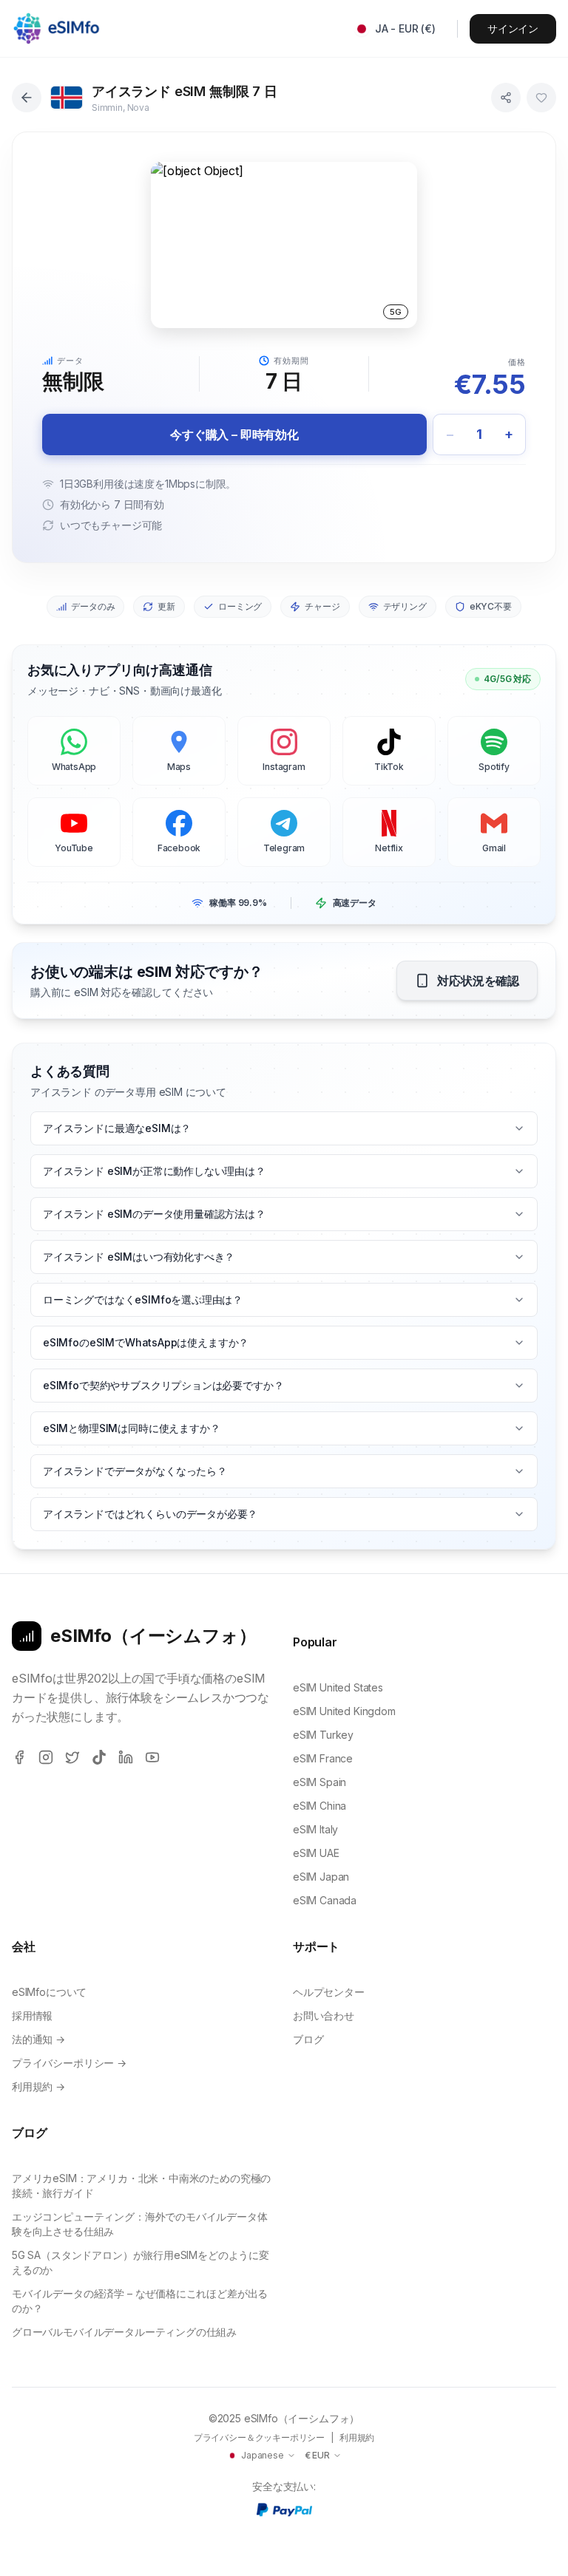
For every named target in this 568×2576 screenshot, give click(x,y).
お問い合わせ (324, 2016)
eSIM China (319, 1806)
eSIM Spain (319, 1782)
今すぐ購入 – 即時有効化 (234, 435)
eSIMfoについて (49, 1992)
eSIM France (323, 1758)
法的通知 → (38, 2039)
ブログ (308, 2039)
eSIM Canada (325, 1900)
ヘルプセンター (329, 1992)
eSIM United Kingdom (344, 1711)
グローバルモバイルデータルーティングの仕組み (124, 2332)
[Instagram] (46, 1757)
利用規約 (357, 2437)
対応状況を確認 (478, 981)
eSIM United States (338, 1687)
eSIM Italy (315, 1829)
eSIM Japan (321, 1877)
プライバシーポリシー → (69, 2063)
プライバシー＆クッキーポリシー (259, 2437)
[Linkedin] (126, 1757)
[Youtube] (152, 1757)
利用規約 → (38, 2086)
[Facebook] (19, 1757)
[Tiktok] (99, 1757)
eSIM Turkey (323, 1735)
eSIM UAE (316, 1853)
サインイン (513, 28)
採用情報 (32, 2016)
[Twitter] (72, 1757)
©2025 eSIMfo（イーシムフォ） (284, 2418)
